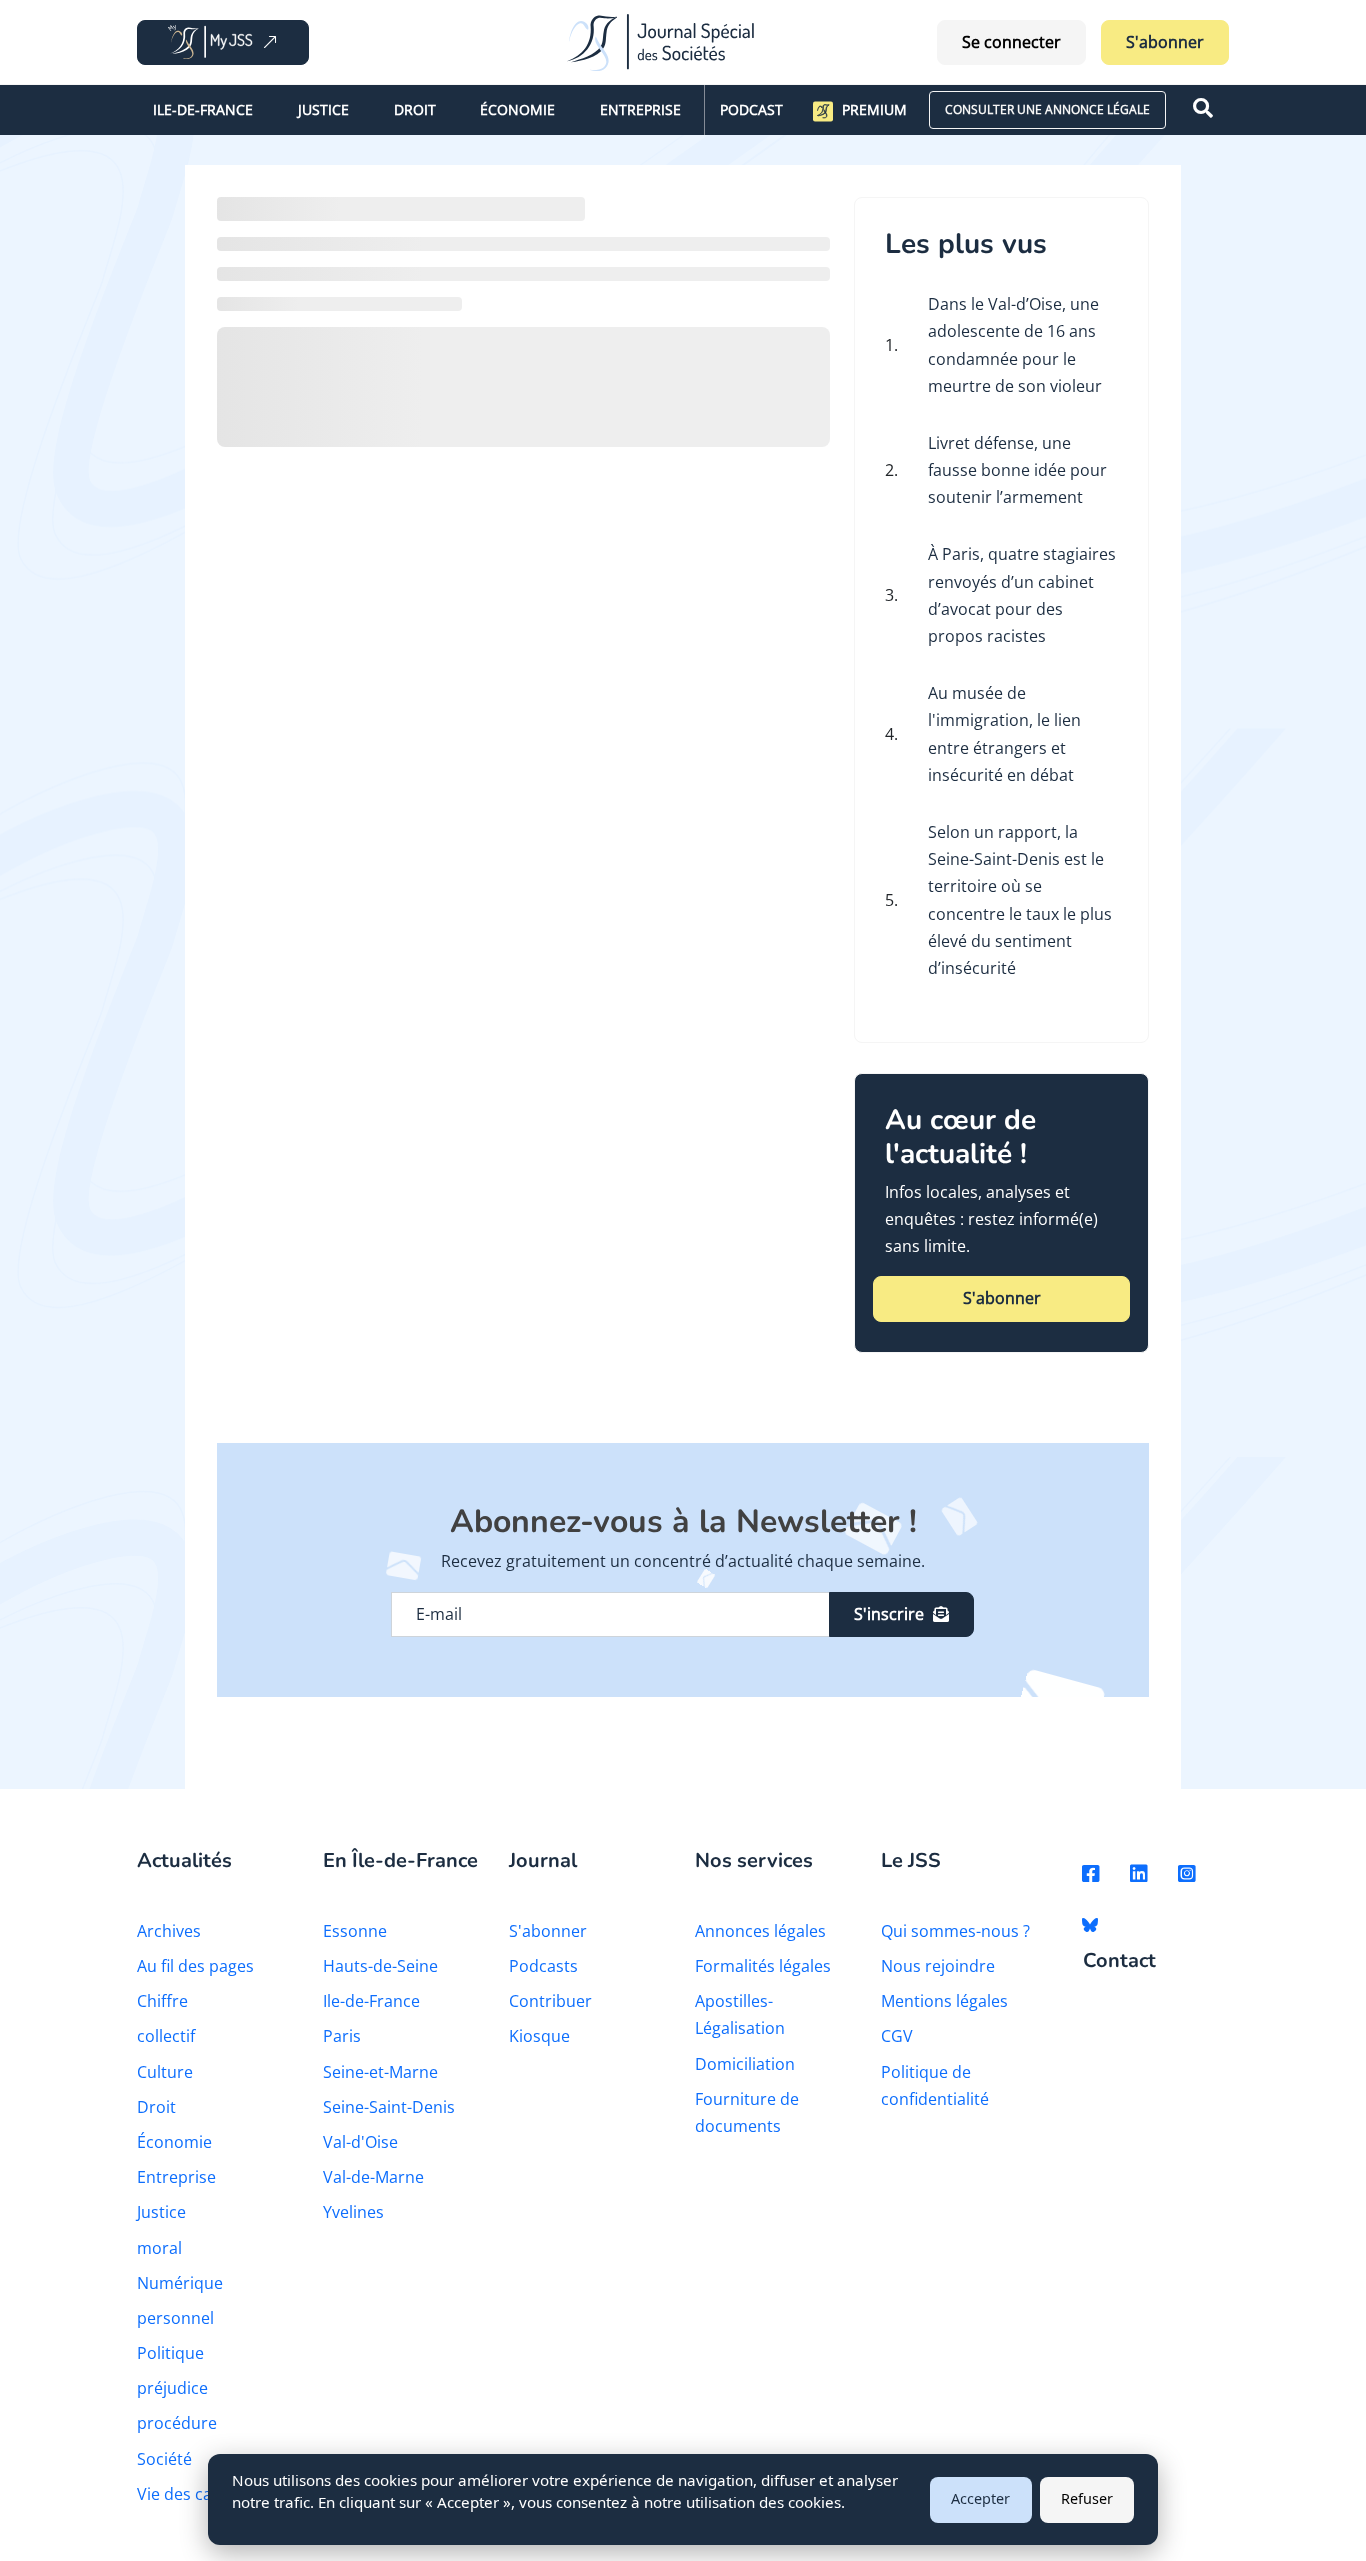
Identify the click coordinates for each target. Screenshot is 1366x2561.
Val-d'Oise (360, 2142)
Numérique (180, 2283)
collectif (166, 2036)
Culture (165, 2072)
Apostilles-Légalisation (740, 2014)
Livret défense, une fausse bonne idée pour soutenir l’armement (1017, 470)
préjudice (172, 2388)
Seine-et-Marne (380, 2072)
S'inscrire (889, 1614)
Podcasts (543, 1966)
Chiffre (162, 2001)
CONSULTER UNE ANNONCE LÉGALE (1047, 109)
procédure (177, 2423)
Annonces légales (760, 1931)
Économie (517, 109)
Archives (169, 1931)
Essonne (355, 1931)
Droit (415, 109)
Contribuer (550, 2001)
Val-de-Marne (373, 2177)
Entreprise (640, 109)
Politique (170, 2353)
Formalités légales (763, 1966)
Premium (874, 109)
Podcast (751, 109)
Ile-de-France (203, 109)
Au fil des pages (195, 1966)
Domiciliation (745, 2064)
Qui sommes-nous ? (955, 1931)
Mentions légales (944, 2001)
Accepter (980, 2498)
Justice (323, 109)
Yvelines (353, 2212)
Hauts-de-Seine (380, 1966)
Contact (1119, 1961)
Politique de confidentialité (935, 2085)
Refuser (1087, 2498)
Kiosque (539, 2036)
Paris (342, 2036)
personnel (175, 2318)
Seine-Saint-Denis (389, 2107)
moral (159, 2248)
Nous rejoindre (938, 1966)
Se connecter (1011, 42)
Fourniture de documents (747, 2112)
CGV (897, 2036)
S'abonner (1165, 42)
